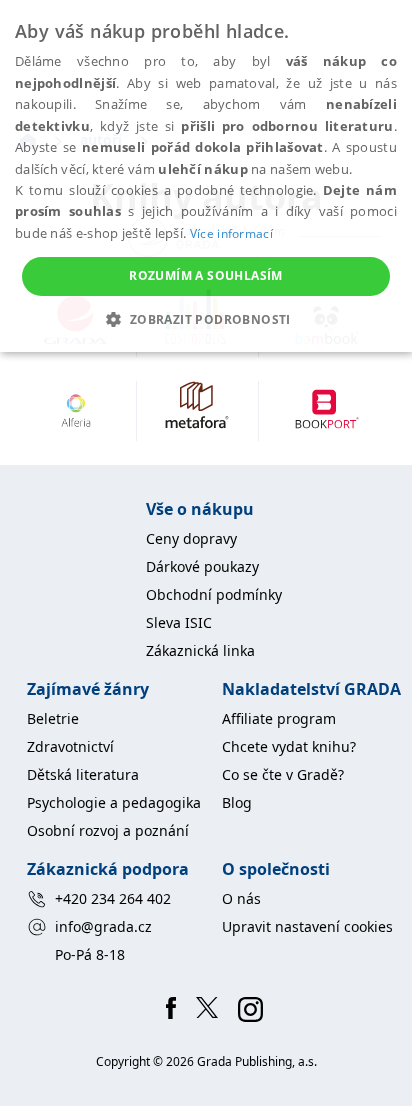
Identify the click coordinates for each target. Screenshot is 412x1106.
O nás (241, 898)
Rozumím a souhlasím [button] (206, 275)
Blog (237, 802)
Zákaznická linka (200, 650)
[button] (205, 319)
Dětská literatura (83, 774)
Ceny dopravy (191, 538)
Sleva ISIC (179, 622)
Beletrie (53, 718)
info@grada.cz (103, 926)
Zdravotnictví (70, 746)
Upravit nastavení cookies (307, 926)
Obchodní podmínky (214, 594)
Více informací (231, 233)
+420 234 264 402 (113, 898)
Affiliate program (279, 718)
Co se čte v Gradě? (283, 774)
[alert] (206, 176)
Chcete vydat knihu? (289, 746)
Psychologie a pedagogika (114, 802)
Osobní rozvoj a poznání (108, 830)
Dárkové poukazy (202, 566)
